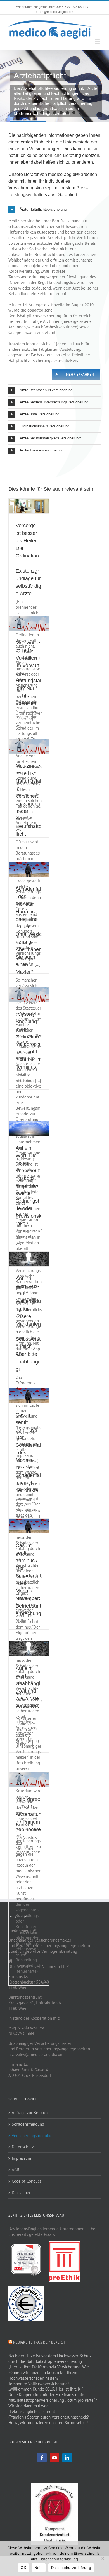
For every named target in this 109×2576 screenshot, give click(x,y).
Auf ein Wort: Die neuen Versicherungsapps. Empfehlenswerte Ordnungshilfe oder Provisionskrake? (29, 1186)
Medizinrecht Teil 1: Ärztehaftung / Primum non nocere (29, 1814)
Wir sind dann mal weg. (29, 2406)
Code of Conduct (26, 2181)
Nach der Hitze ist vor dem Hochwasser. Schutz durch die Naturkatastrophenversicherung (50, 2359)
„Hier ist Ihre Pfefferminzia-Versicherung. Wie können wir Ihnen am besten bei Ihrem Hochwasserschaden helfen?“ (49, 2372)
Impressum (21, 2158)
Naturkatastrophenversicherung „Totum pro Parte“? (53, 2400)
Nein (39, 2568)
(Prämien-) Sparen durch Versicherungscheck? (49, 2417)
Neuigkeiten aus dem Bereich (39, 2342)
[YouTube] (54, 2458)
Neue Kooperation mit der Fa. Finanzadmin (46, 2395)
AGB (16, 2170)
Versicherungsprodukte (32, 2136)
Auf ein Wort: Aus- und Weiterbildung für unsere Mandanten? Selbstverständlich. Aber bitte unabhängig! (28, 1324)
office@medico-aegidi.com (54, 12)
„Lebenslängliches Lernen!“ (32, 2411)
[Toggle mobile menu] (98, 42)
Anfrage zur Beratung (31, 2113)
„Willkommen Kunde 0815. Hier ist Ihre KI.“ (46, 2389)
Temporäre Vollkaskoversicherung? (39, 2384)
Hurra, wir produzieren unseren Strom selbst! (48, 2423)
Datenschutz (23, 2147)
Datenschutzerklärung (59, 2559)
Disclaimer (21, 2193)
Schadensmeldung (28, 2124)
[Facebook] (42, 2458)
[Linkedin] (67, 2458)
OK (23, 2568)
